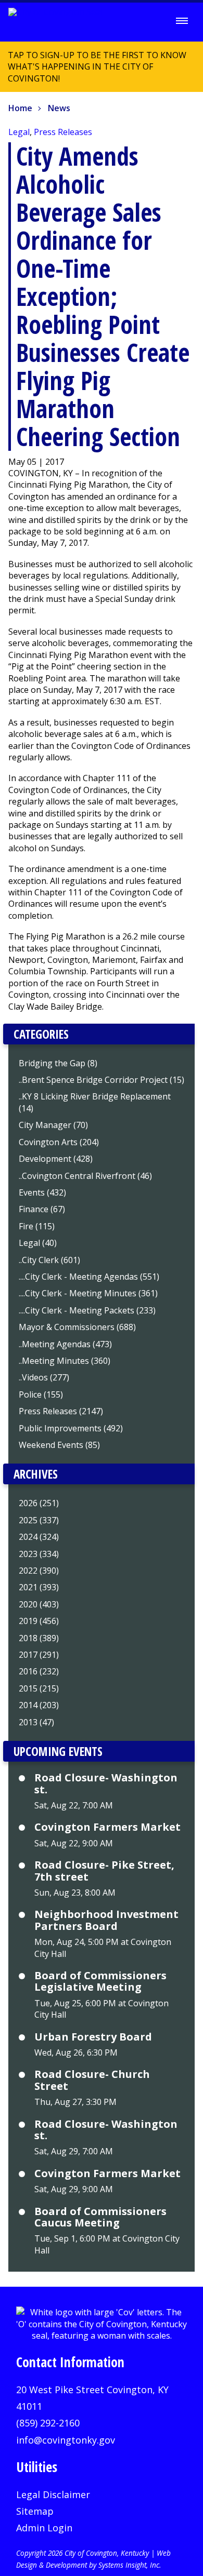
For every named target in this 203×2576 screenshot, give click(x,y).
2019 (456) (39, 1621)
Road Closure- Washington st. (106, 1784)
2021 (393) (39, 1587)
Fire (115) (37, 1226)
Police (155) (41, 1394)
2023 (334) (39, 1554)
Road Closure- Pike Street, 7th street (104, 1871)
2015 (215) (39, 1688)
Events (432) (42, 1192)
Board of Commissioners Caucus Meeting (100, 2217)
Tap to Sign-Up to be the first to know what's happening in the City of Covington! (93, 71)
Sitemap (35, 2511)
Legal (19, 132)
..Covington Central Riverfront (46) (85, 1176)
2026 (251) (39, 1503)
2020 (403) (39, 1604)
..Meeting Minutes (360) (65, 1361)
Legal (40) (38, 1243)
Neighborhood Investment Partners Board (106, 1920)
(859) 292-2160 (48, 2423)
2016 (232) (39, 1671)
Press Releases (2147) (61, 1411)
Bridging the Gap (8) (58, 1063)
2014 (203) (39, 1705)
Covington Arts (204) (59, 1142)
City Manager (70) (53, 1125)
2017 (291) (39, 1655)
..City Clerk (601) (49, 1260)
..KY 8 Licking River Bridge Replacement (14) (95, 1102)
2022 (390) (39, 1571)
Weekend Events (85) (59, 1445)
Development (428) (56, 1159)
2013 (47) (36, 1722)
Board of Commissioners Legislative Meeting (100, 1982)
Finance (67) (42, 1209)
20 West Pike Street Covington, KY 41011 (92, 2398)
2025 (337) (39, 1520)
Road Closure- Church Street (92, 2080)
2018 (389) (39, 1638)
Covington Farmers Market (107, 1827)
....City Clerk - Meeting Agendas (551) (89, 1277)
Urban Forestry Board (93, 2037)
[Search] (153, 21)
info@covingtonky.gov (66, 2440)
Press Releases (63, 132)
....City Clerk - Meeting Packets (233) (87, 1310)
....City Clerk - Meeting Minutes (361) (88, 1293)
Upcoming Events (58, 1751)
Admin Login (44, 2528)
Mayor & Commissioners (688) (77, 1327)
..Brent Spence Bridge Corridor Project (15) (102, 1080)
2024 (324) (39, 1537)
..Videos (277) (44, 1377)
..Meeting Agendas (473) (65, 1344)
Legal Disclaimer (53, 2494)
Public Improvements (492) (71, 1428)
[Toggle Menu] (182, 21)
